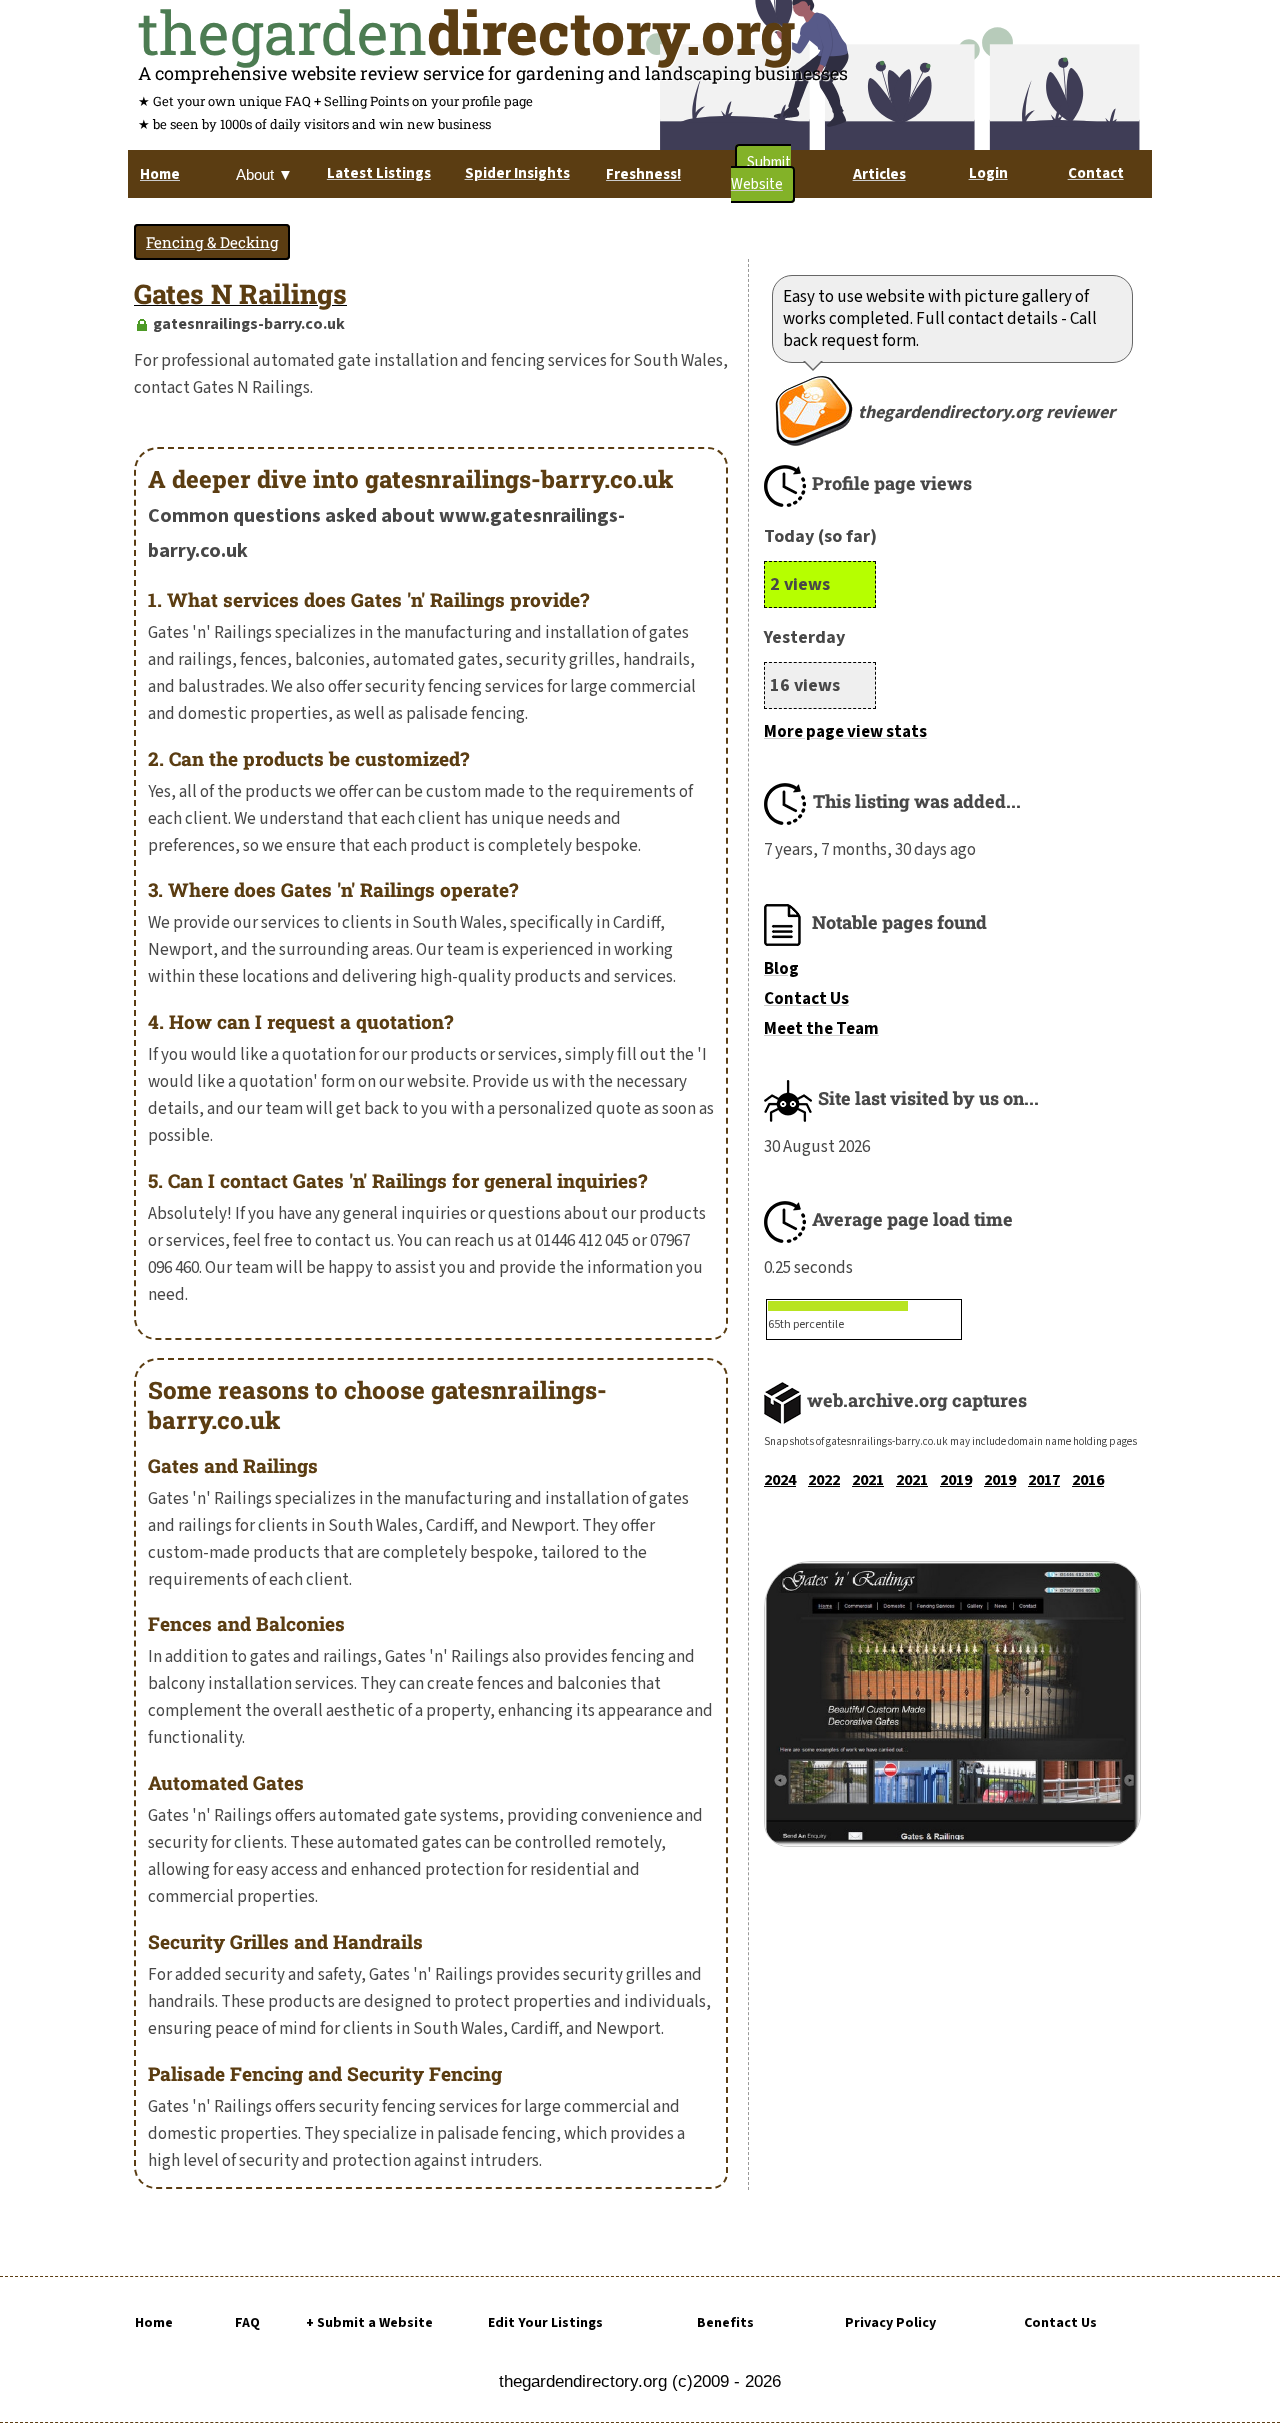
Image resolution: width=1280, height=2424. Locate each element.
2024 (780, 1480)
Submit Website (761, 173)
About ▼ (264, 174)
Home (154, 2323)
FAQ (247, 2323)
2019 (956, 1480)
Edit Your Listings (545, 2323)
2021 (868, 1480)
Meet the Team (821, 1029)
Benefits (725, 2323)
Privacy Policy (890, 2323)
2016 (1088, 1480)
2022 (824, 1480)
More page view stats (845, 732)
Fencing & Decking (212, 242)
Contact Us (806, 999)
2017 (1044, 1480)
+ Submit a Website (369, 2323)
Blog (781, 969)
